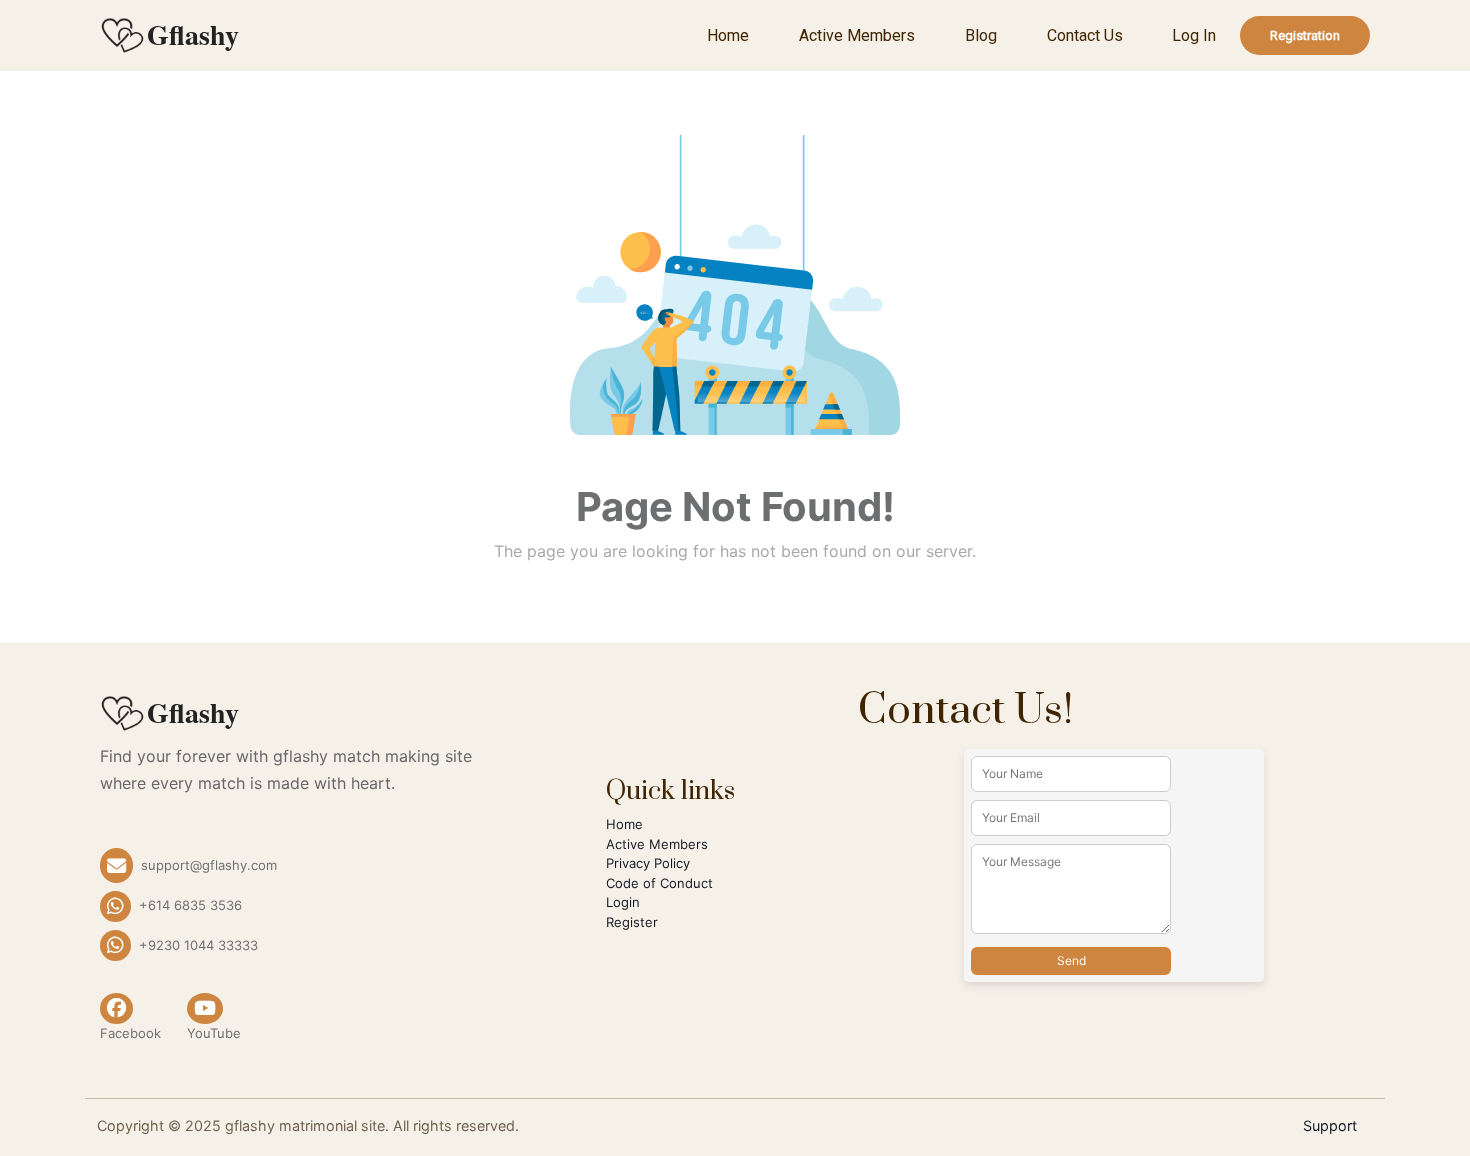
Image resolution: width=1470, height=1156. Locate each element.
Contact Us (1085, 35)
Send (1071, 960)
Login (623, 902)
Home (728, 35)
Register (632, 922)
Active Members (857, 35)
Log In (1194, 35)
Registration (1305, 35)
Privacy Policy (648, 863)
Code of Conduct (659, 883)
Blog (981, 35)
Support (1330, 1125)
